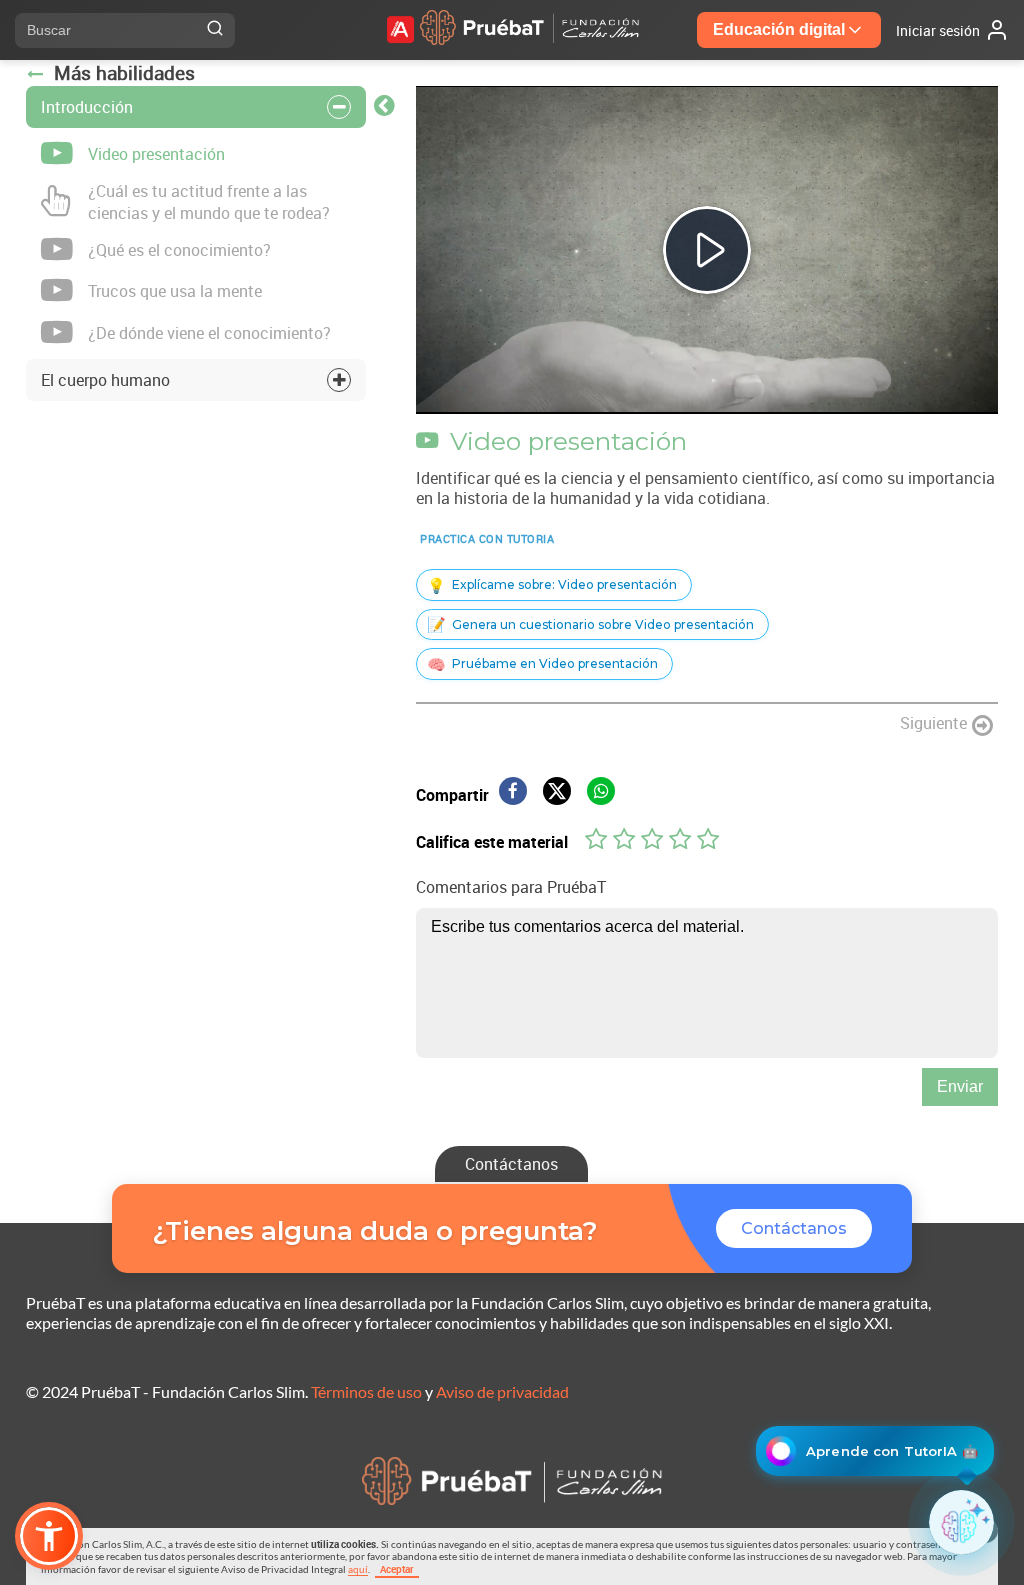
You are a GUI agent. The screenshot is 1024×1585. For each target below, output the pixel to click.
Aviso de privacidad (502, 1391)
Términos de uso (366, 1391)
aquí (358, 1569)
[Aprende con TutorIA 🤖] (961, 1522)
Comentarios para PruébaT (511, 887)
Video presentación (156, 154)
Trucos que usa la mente (175, 291)
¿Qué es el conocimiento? (179, 250)
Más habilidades (124, 73)
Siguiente (933, 723)
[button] (49, 1536)
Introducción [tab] (87, 107)
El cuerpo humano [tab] (105, 380)
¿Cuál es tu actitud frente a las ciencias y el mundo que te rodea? (209, 202)
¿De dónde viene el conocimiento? (209, 333)
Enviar (960, 1086)
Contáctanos (511, 1164)
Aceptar (397, 1569)
